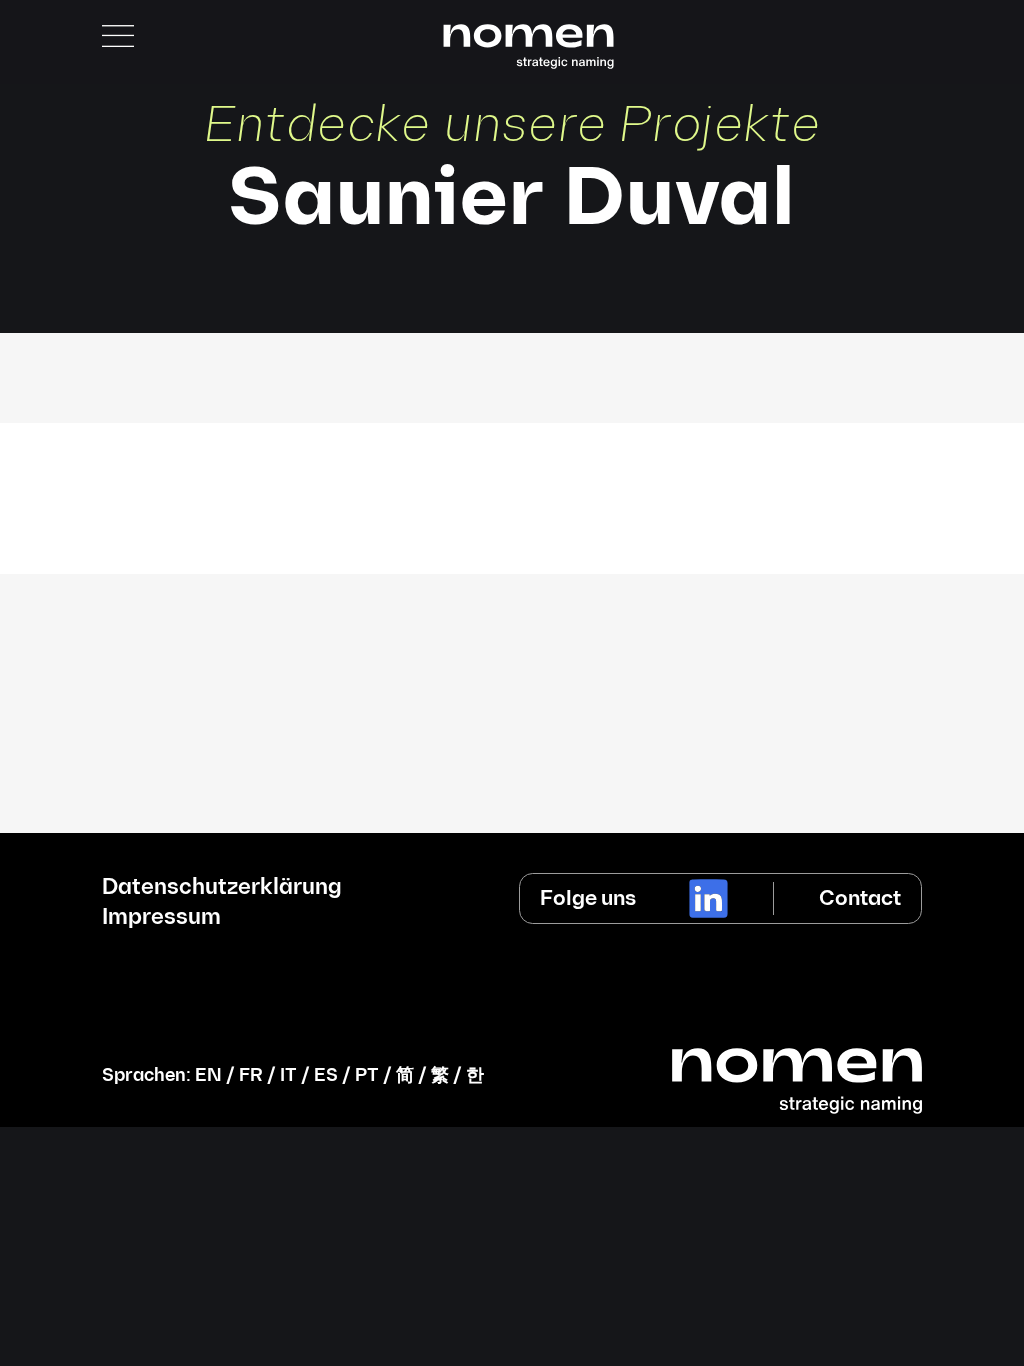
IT (288, 1075)
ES (326, 1075)
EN (208, 1075)
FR (251, 1075)
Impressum (161, 918)
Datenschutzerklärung (222, 888)
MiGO (512, 459)
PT (367, 1075)
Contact (860, 898)
